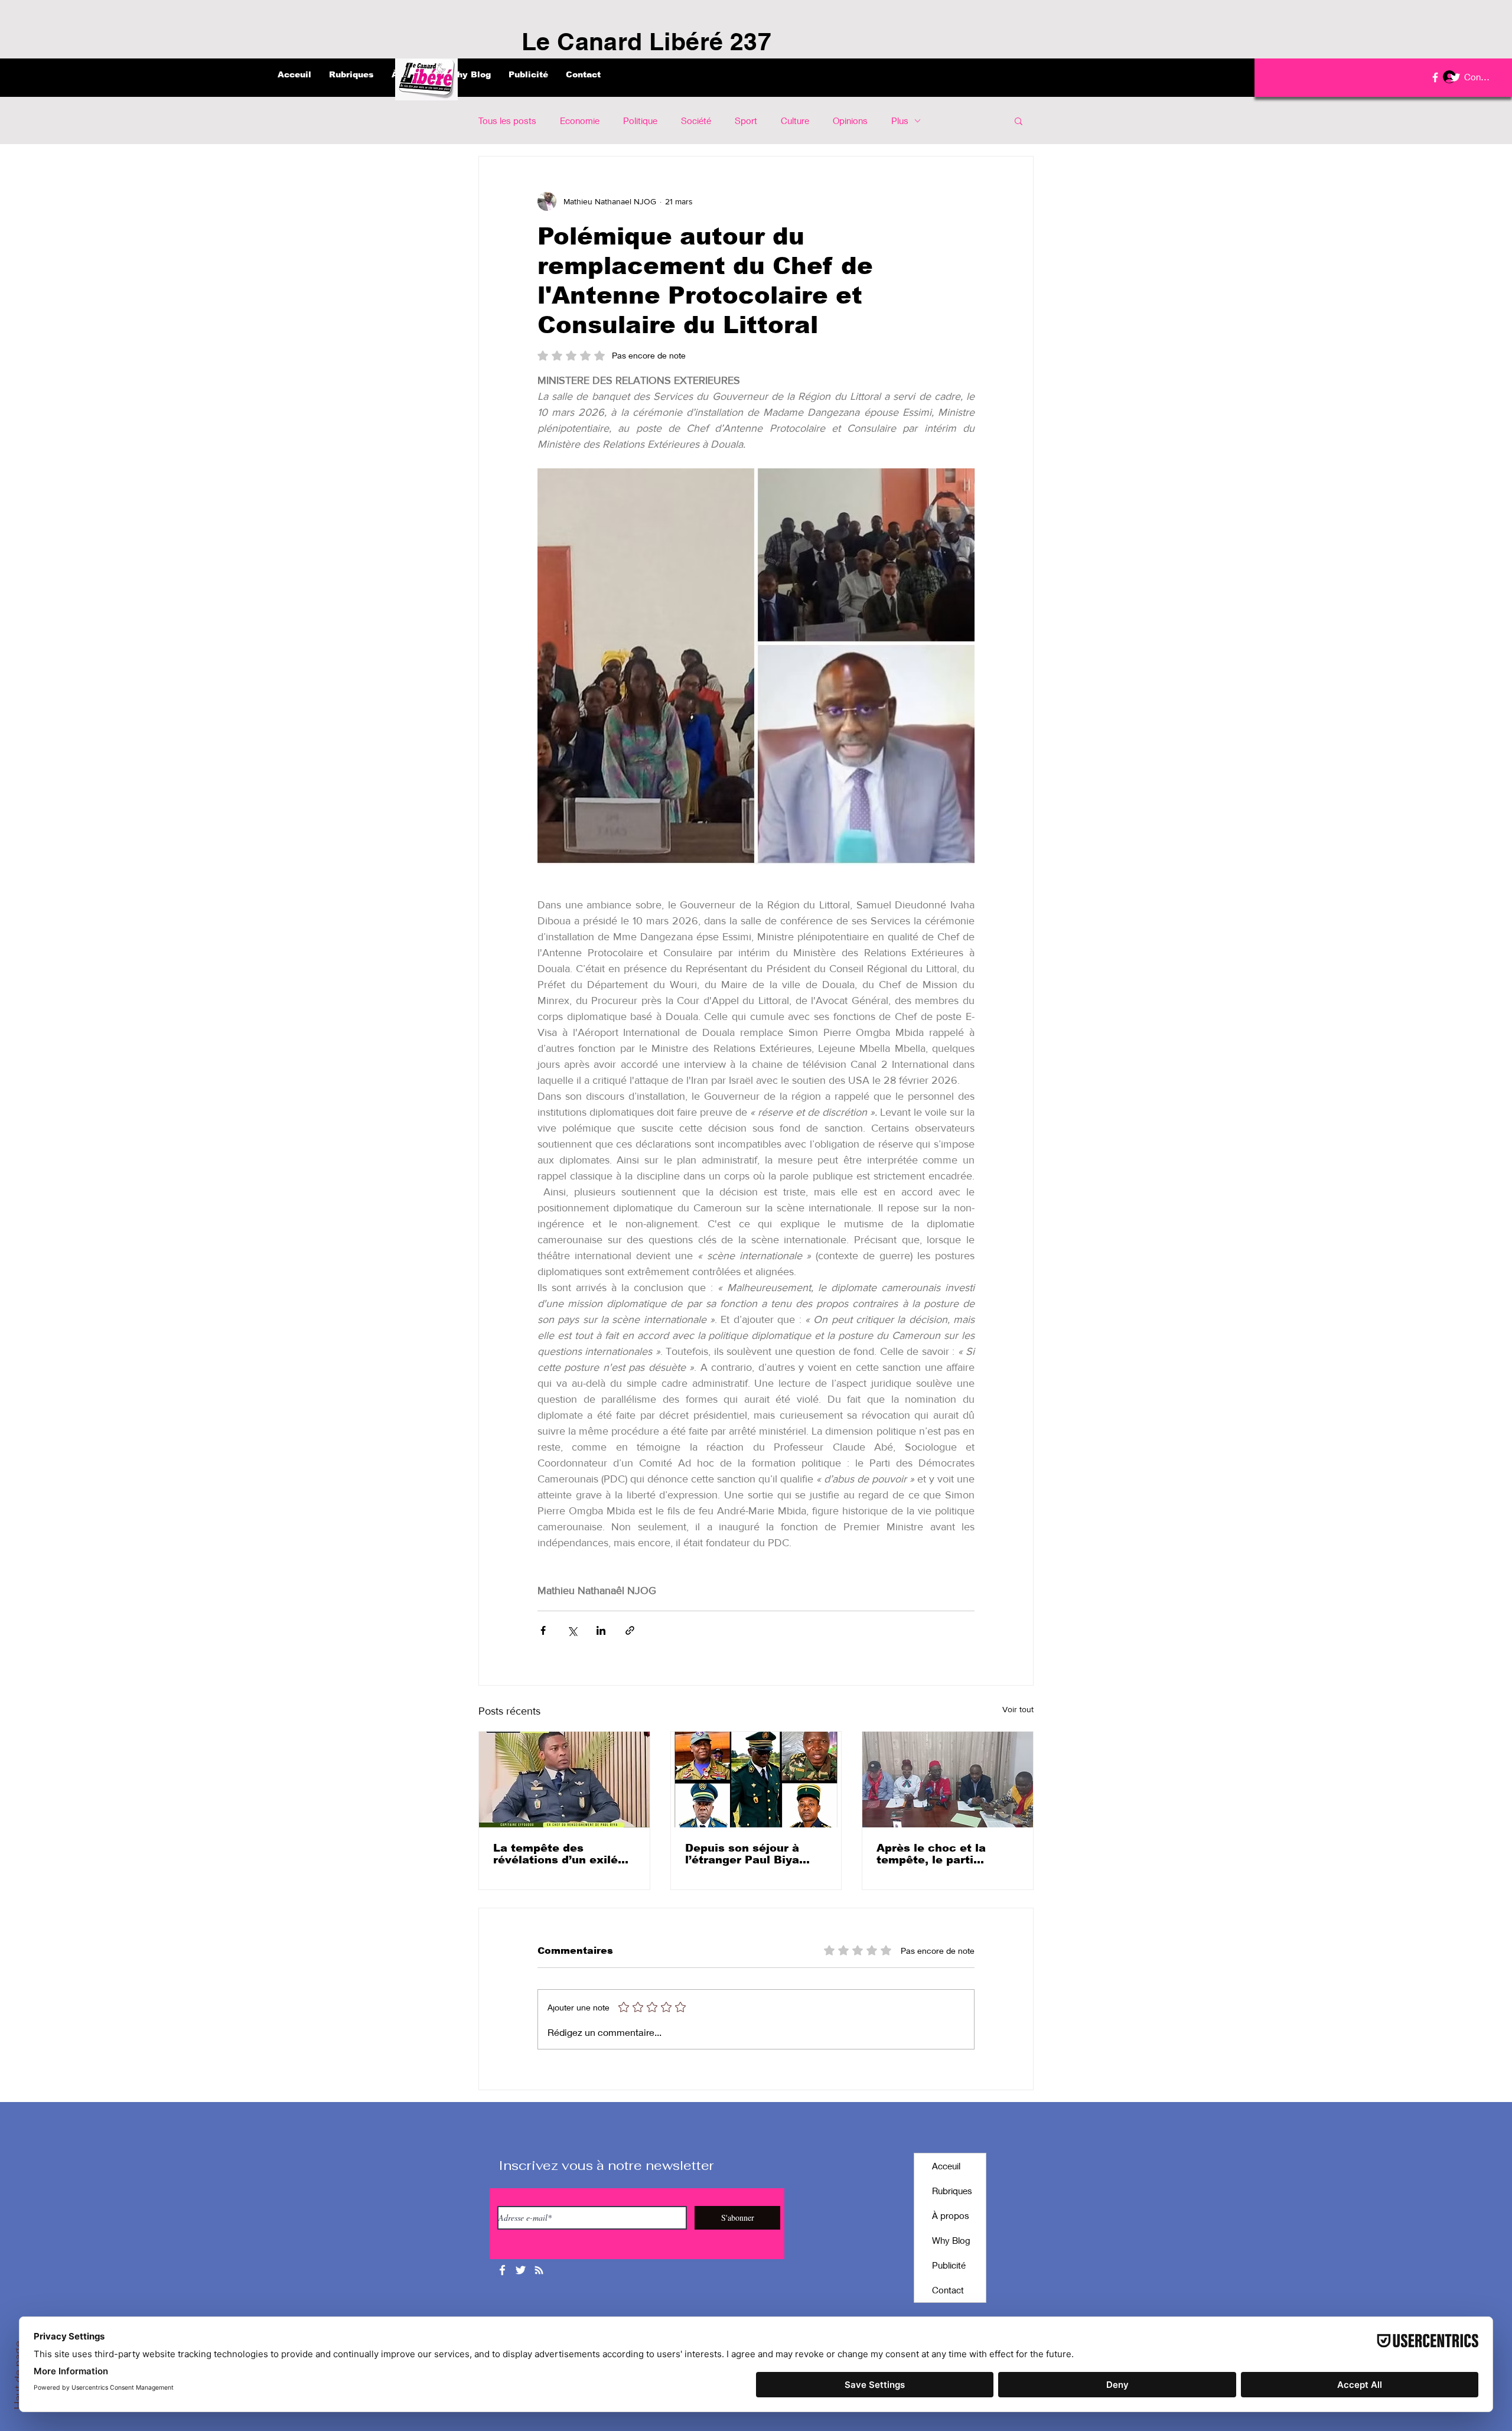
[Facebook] (1435, 77)
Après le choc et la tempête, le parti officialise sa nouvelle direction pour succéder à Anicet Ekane (946, 1854)
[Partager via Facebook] (543, 1630)
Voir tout (1018, 1709)
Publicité (949, 2265)
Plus (900, 120)
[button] (1019, 120)
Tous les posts (507, 120)
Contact (948, 2290)
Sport (746, 120)
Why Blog (951, 2240)
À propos (951, 2215)
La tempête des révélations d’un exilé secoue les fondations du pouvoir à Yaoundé (557, 1854)
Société (696, 120)
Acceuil (946, 2166)
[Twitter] (1455, 77)
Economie (580, 120)
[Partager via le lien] (630, 1630)
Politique (640, 120)
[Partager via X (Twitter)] (572, 1630)
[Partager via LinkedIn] (601, 1630)
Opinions (850, 120)
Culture (795, 120)
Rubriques (952, 2191)
